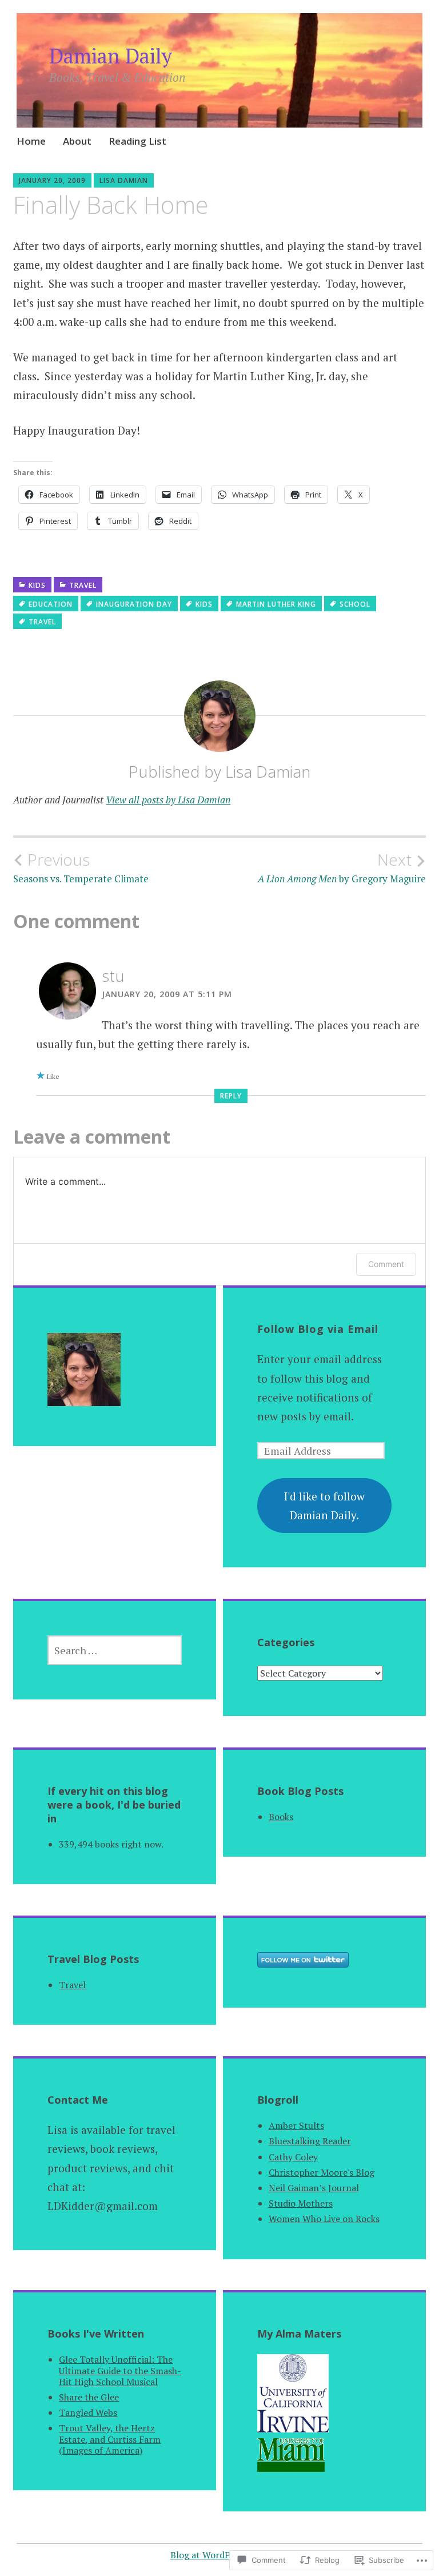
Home (31, 141)
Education (51, 604)
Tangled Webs (88, 2412)
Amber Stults (296, 2125)
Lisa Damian (124, 180)
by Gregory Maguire (342, 867)
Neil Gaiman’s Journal (314, 2188)
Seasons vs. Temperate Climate (81, 867)
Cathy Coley (293, 2157)
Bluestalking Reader (310, 2141)
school (355, 604)
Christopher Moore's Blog (322, 2172)
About (77, 141)
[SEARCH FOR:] (115, 1650)
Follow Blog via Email (318, 1329)
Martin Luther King (276, 604)
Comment (386, 1264)
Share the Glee (89, 2397)
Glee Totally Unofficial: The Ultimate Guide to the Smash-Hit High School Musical (120, 2370)
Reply (231, 1096)
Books (281, 1817)
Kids (37, 585)
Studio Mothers (301, 2203)
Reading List (137, 141)
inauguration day (134, 604)
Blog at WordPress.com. (220, 2555)
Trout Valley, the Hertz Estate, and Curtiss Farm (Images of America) (110, 2439)
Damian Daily (111, 56)
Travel (83, 585)
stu (113, 976)
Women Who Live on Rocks (324, 2219)
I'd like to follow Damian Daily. (324, 1506)
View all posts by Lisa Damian (168, 800)
